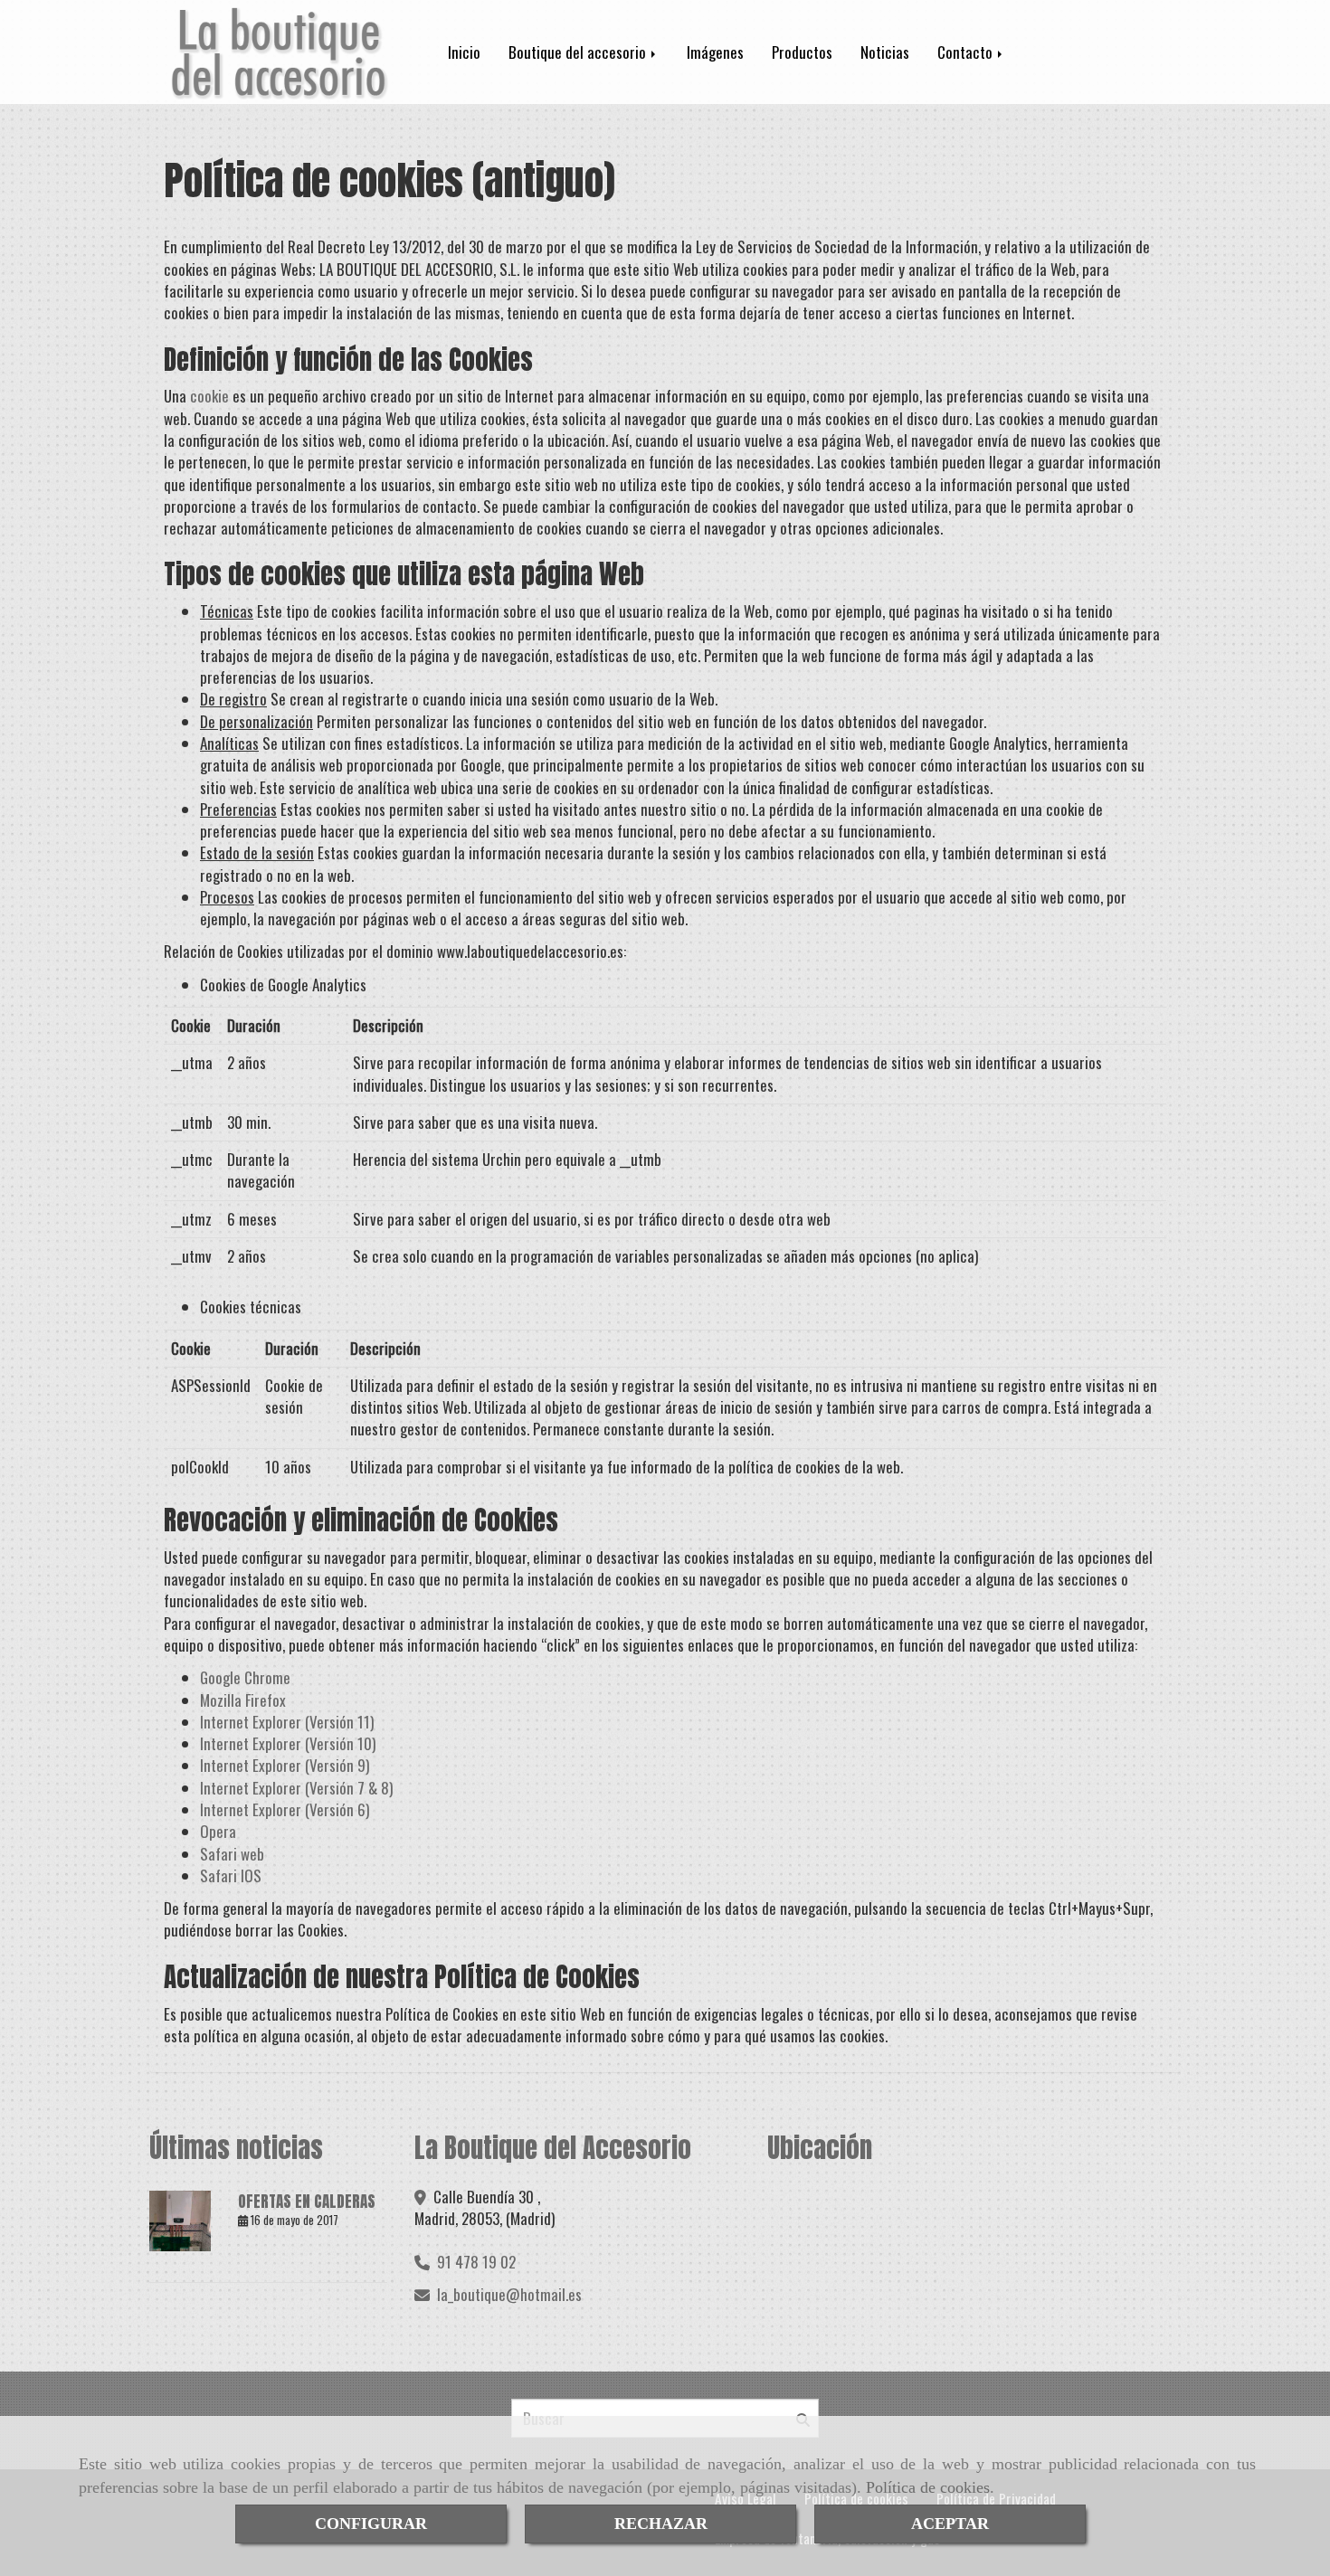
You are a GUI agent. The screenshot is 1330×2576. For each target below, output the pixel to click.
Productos (802, 52)
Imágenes (715, 52)
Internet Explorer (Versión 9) (285, 1765)
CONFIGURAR (371, 2524)
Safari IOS (231, 1875)
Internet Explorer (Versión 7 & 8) (296, 1788)
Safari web (232, 1854)
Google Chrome (245, 1677)
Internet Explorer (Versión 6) (285, 1809)
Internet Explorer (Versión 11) (287, 1722)
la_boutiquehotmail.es (509, 2294)
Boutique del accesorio (579, 52)
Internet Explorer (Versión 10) (288, 1743)
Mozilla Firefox (243, 1700)
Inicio (464, 52)
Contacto (967, 52)
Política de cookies (928, 2487)
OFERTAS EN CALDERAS (307, 2202)
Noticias (885, 52)
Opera (218, 1831)
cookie (209, 396)
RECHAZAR (661, 2524)
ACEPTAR (950, 2524)
